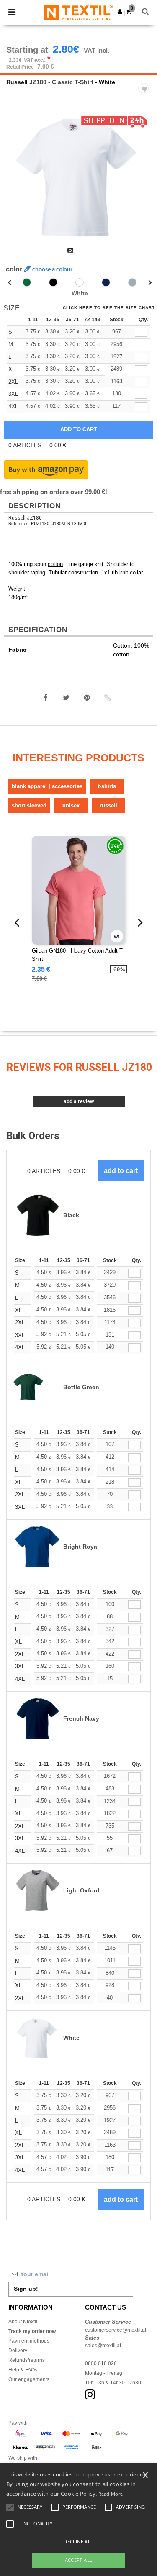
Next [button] (145, 182)
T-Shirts (107, 786)
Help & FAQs (23, 2370)
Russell (17, 82)
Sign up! (26, 2289)
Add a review (79, 1101)
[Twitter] (66, 698)
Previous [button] (18, 182)
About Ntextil (23, 2322)
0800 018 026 (101, 2363)
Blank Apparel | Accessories (47, 786)
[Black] (53, 282)
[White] (80, 282)
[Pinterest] (87, 698)
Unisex (71, 805)
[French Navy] (106, 282)
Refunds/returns (27, 2360)
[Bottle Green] (27, 282)
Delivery (18, 2351)
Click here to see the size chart (109, 308)
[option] (78, 177)
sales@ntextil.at (103, 2346)
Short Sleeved (29, 805)
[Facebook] (46, 698)
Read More (111, 2494)
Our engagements (29, 2379)
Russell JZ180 (25, 518)
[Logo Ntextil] (78, 12)
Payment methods (29, 2341)
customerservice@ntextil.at (116, 2330)
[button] (120, 12)
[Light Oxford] (132, 282)
